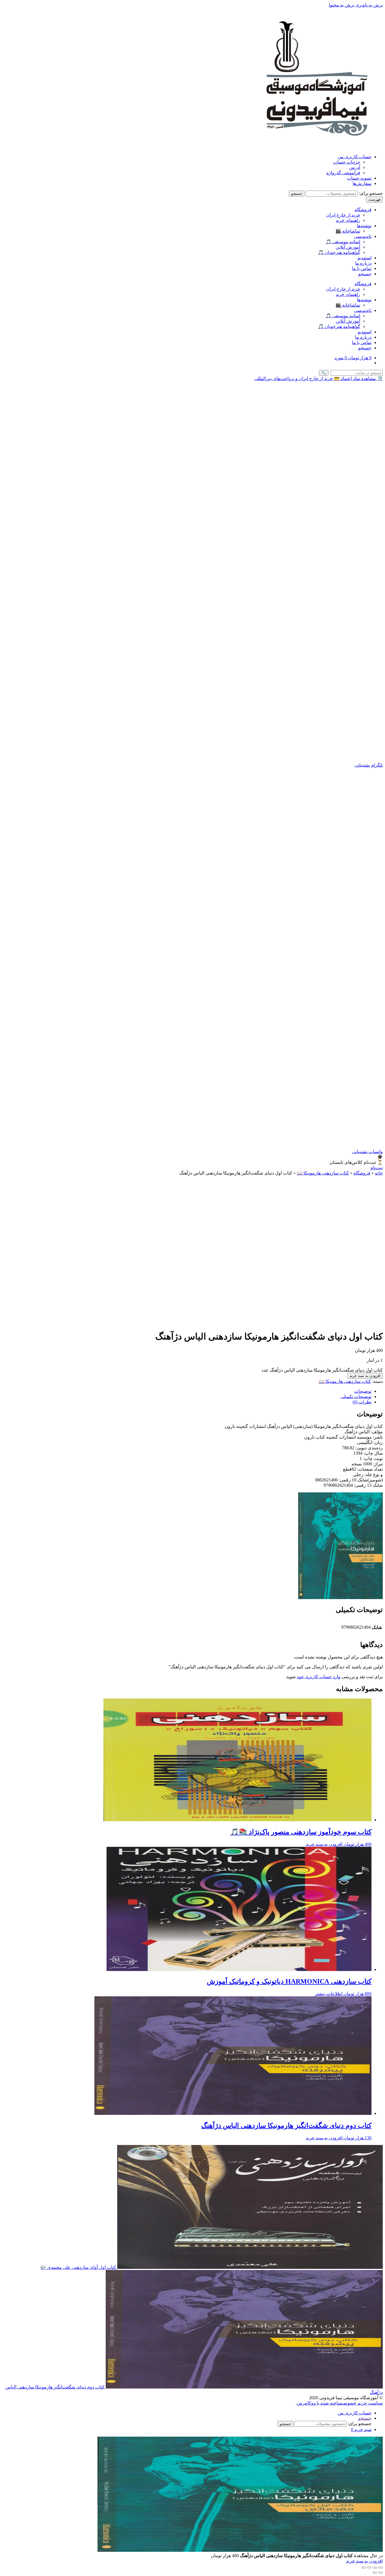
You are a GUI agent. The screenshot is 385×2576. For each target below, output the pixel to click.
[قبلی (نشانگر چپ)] (380, 2573)
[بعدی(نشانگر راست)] (375, 2573)
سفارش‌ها (362, 183)
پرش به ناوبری (369, 5)
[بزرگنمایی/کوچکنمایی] (380, 2568)
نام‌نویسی (363, 236)
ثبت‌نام (377, 1168)
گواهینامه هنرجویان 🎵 (339, 252)
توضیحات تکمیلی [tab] (356, 1397)
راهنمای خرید (348, 220)
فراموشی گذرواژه (343, 173)
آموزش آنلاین (348, 247)
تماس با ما (362, 268)
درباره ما (363, 263)
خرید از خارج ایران (343, 215)
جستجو (297, 194)
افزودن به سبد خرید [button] (324, 1844)
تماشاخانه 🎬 (348, 231)
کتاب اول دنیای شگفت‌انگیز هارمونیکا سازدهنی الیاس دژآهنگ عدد (322, 1370)
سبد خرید (361, 2429)
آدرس (355, 167)
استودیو (365, 258)
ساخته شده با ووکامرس (319, 2403)
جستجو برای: (371, 193)
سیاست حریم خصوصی (362, 2403)
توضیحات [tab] (363, 1391)
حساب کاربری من (355, 157)
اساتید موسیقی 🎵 (343, 242)
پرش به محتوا (342, 5)
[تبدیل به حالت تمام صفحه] (375, 2568)
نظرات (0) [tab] (362, 1402)
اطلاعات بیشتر (329, 1994)
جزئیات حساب (347, 162)
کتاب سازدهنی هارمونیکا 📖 (323, 1173)
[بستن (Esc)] (364, 2568)
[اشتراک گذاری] (369, 2568)
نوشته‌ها (364, 226)
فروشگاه (363, 210)
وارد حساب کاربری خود (319, 1677)
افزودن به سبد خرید (365, 1376)
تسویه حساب (359, 178)
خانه (379, 1173)
